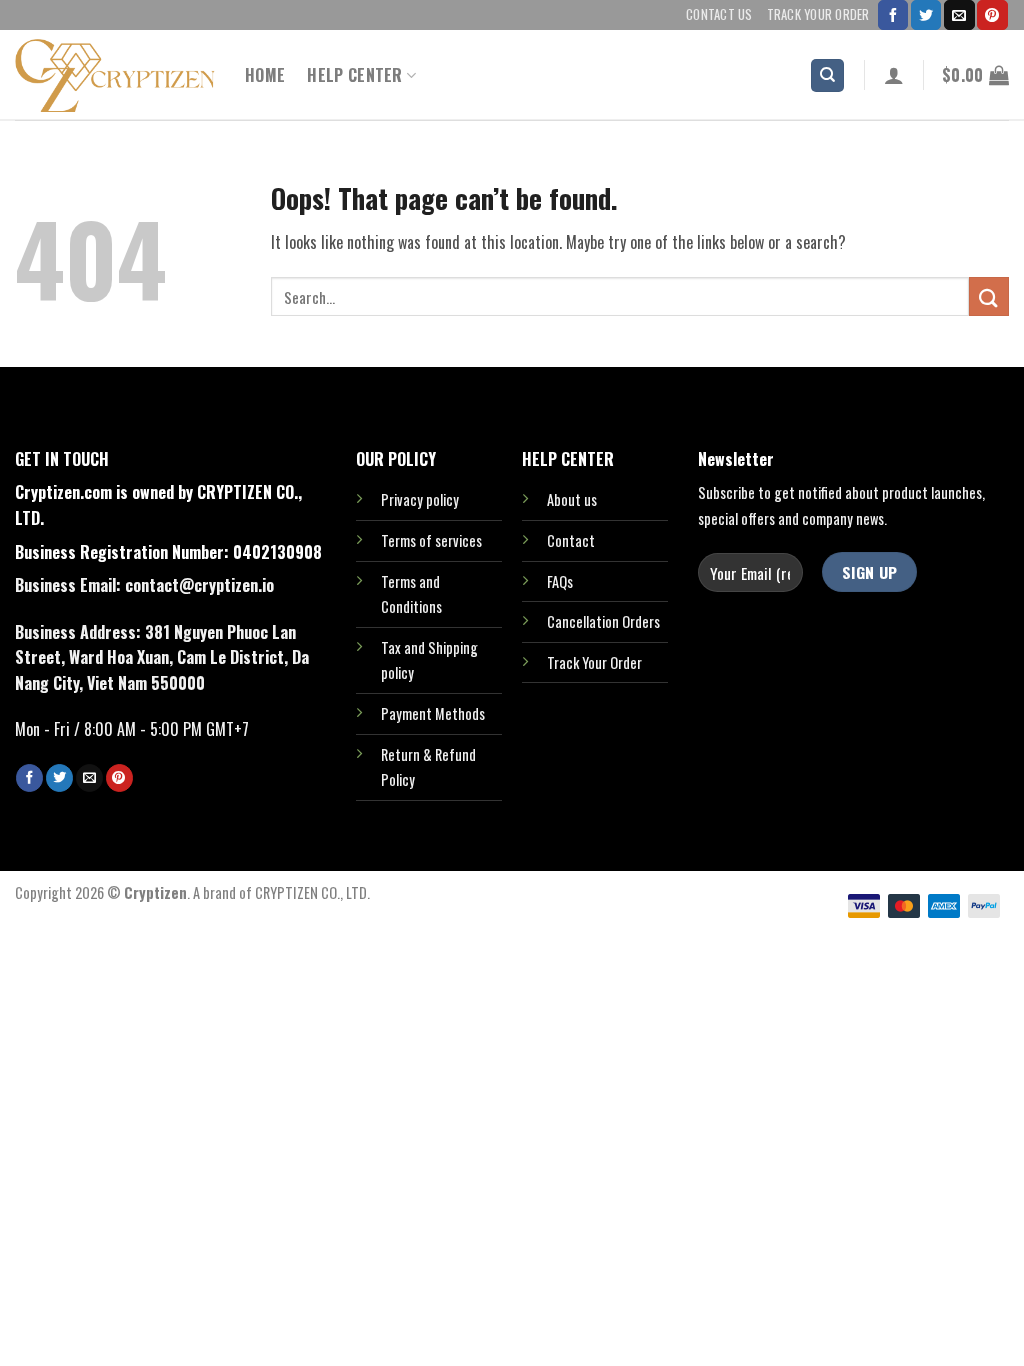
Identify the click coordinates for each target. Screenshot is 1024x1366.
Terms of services (431, 540)
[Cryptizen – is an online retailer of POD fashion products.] (115, 75)
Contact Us (719, 14)
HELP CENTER (355, 75)
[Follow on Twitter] (926, 15)
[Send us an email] (959, 15)
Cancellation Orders (603, 621)
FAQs (560, 581)
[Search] (827, 75)
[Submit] (989, 296)
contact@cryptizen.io (199, 585)
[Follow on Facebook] (893, 15)
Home (265, 75)
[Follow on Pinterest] (992, 15)
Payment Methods (433, 713)
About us (572, 499)
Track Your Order (818, 14)
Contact (571, 540)
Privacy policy (420, 499)
